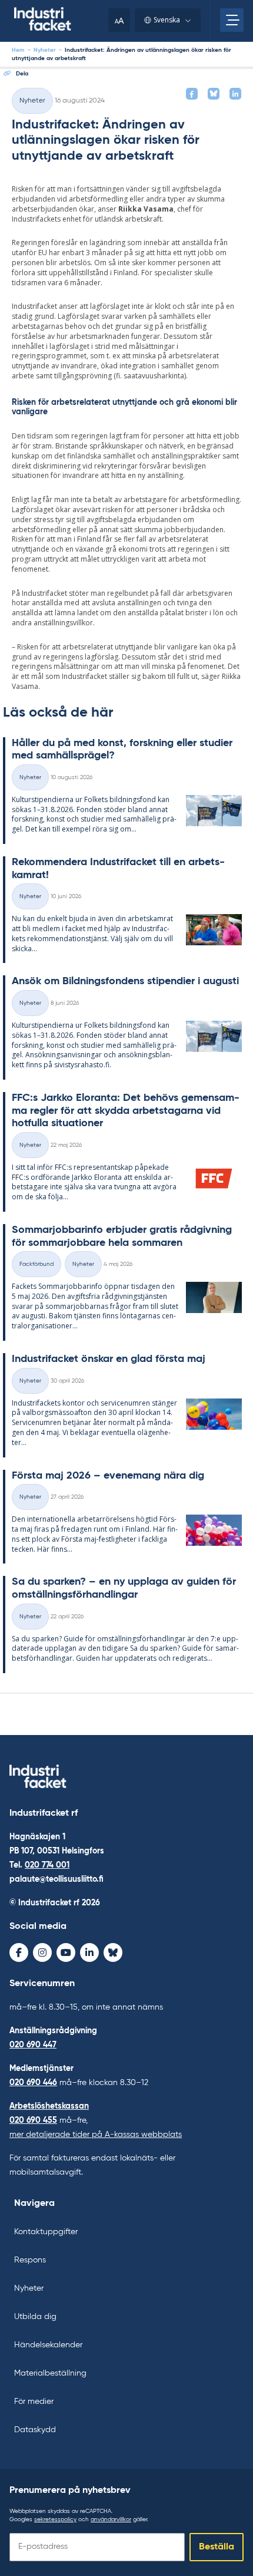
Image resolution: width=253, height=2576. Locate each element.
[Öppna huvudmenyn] (232, 20)
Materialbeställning (50, 2373)
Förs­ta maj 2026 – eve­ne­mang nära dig (108, 1476)
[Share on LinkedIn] (235, 94)
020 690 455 (33, 2120)
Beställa (217, 2547)
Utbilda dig (35, 2317)
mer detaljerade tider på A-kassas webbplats (96, 2135)
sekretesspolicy (55, 2519)
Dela (22, 74)
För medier (34, 2402)
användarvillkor (111, 2519)
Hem (18, 50)
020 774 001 (47, 1865)
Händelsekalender (48, 2345)
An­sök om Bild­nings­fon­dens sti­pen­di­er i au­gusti (125, 981)
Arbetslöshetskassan (49, 2106)
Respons (30, 2260)
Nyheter (45, 50)
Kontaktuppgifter (46, 2232)
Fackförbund (36, 1264)
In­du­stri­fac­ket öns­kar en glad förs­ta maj (109, 1359)
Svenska (167, 20)
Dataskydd (35, 2430)
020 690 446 (33, 2083)
